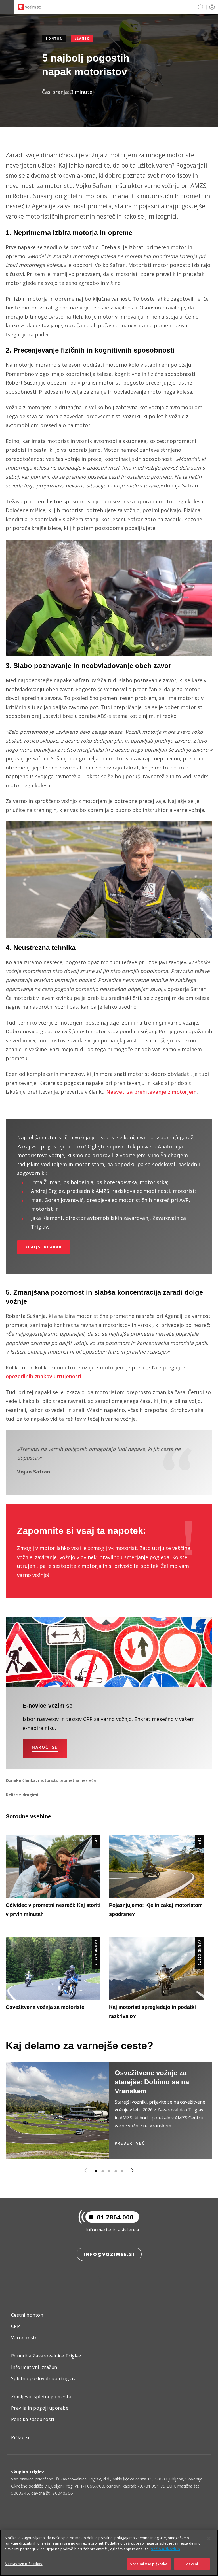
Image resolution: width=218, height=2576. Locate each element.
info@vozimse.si (109, 2254)
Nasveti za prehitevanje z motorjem (151, 1092)
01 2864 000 (115, 2217)
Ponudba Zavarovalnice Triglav (46, 2356)
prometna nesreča (78, 1780)
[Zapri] (209, 2539)
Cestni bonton (27, 2315)
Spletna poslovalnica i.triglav (43, 2378)
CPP (96, 1841)
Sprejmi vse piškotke (149, 2564)
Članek (82, 39)
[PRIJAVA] (211, 7)
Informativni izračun (34, 2367)
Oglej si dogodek (44, 1247)
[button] (96, 2171)
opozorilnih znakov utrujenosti (44, 1376)
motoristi (48, 1780)
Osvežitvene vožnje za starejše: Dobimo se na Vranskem (152, 2082)
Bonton (54, 39)
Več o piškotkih (165, 2549)
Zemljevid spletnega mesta (41, 2397)
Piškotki (20, 2437)
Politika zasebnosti (33, 2419)
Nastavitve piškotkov (24, 2564)
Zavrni (192, 2564)
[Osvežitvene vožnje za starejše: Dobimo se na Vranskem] (57, 2110)
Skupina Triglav (28, 2472)
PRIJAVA (211, 7)
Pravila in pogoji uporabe (40, 2408)
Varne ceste (96, 1953)
